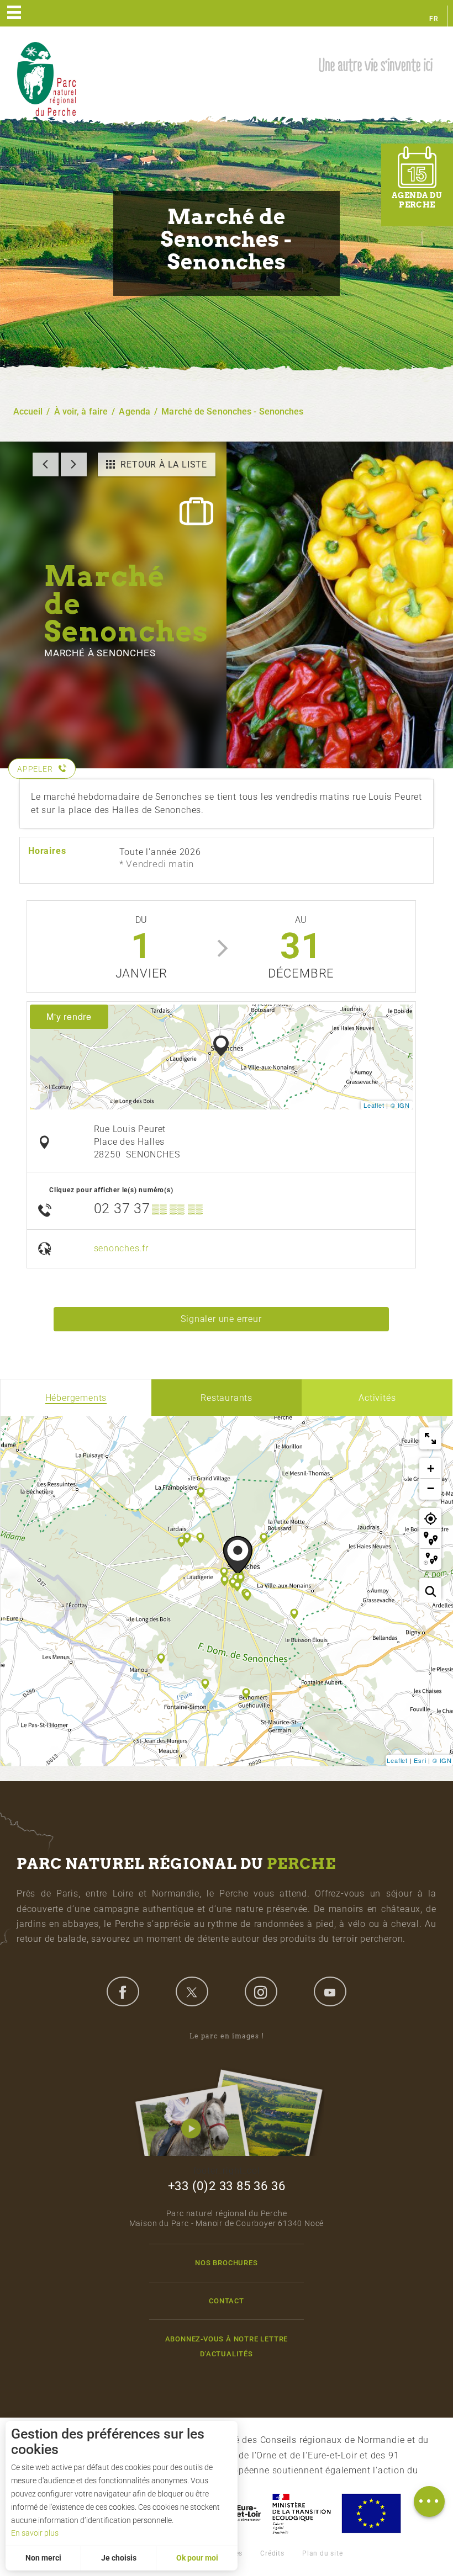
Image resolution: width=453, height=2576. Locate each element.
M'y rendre (69, 1016)
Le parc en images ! (227, 2036)
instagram (261, 1991)
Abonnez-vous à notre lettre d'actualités (227, 2346)
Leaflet (374, 1105)
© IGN (400, 1105)
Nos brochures (226, 2263)
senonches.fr (122, 1248)
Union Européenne (371, 2513)
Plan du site (323, 2553)
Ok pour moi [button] (197, 2558)
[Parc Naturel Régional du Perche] (46, 78)
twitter (192, 1991)
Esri (420, 1760)
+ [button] (431, 1468)
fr (434, 19)
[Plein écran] (430, 1438)
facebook (123, 1991)
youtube (330, 1991)
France (302, 2513)
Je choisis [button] (119, 2558)
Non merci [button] (43, 2558)
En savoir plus (35, 2533)
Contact (227, 2301)
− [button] (431, 1488)
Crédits (272, 2553)
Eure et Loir (238, 2513)
